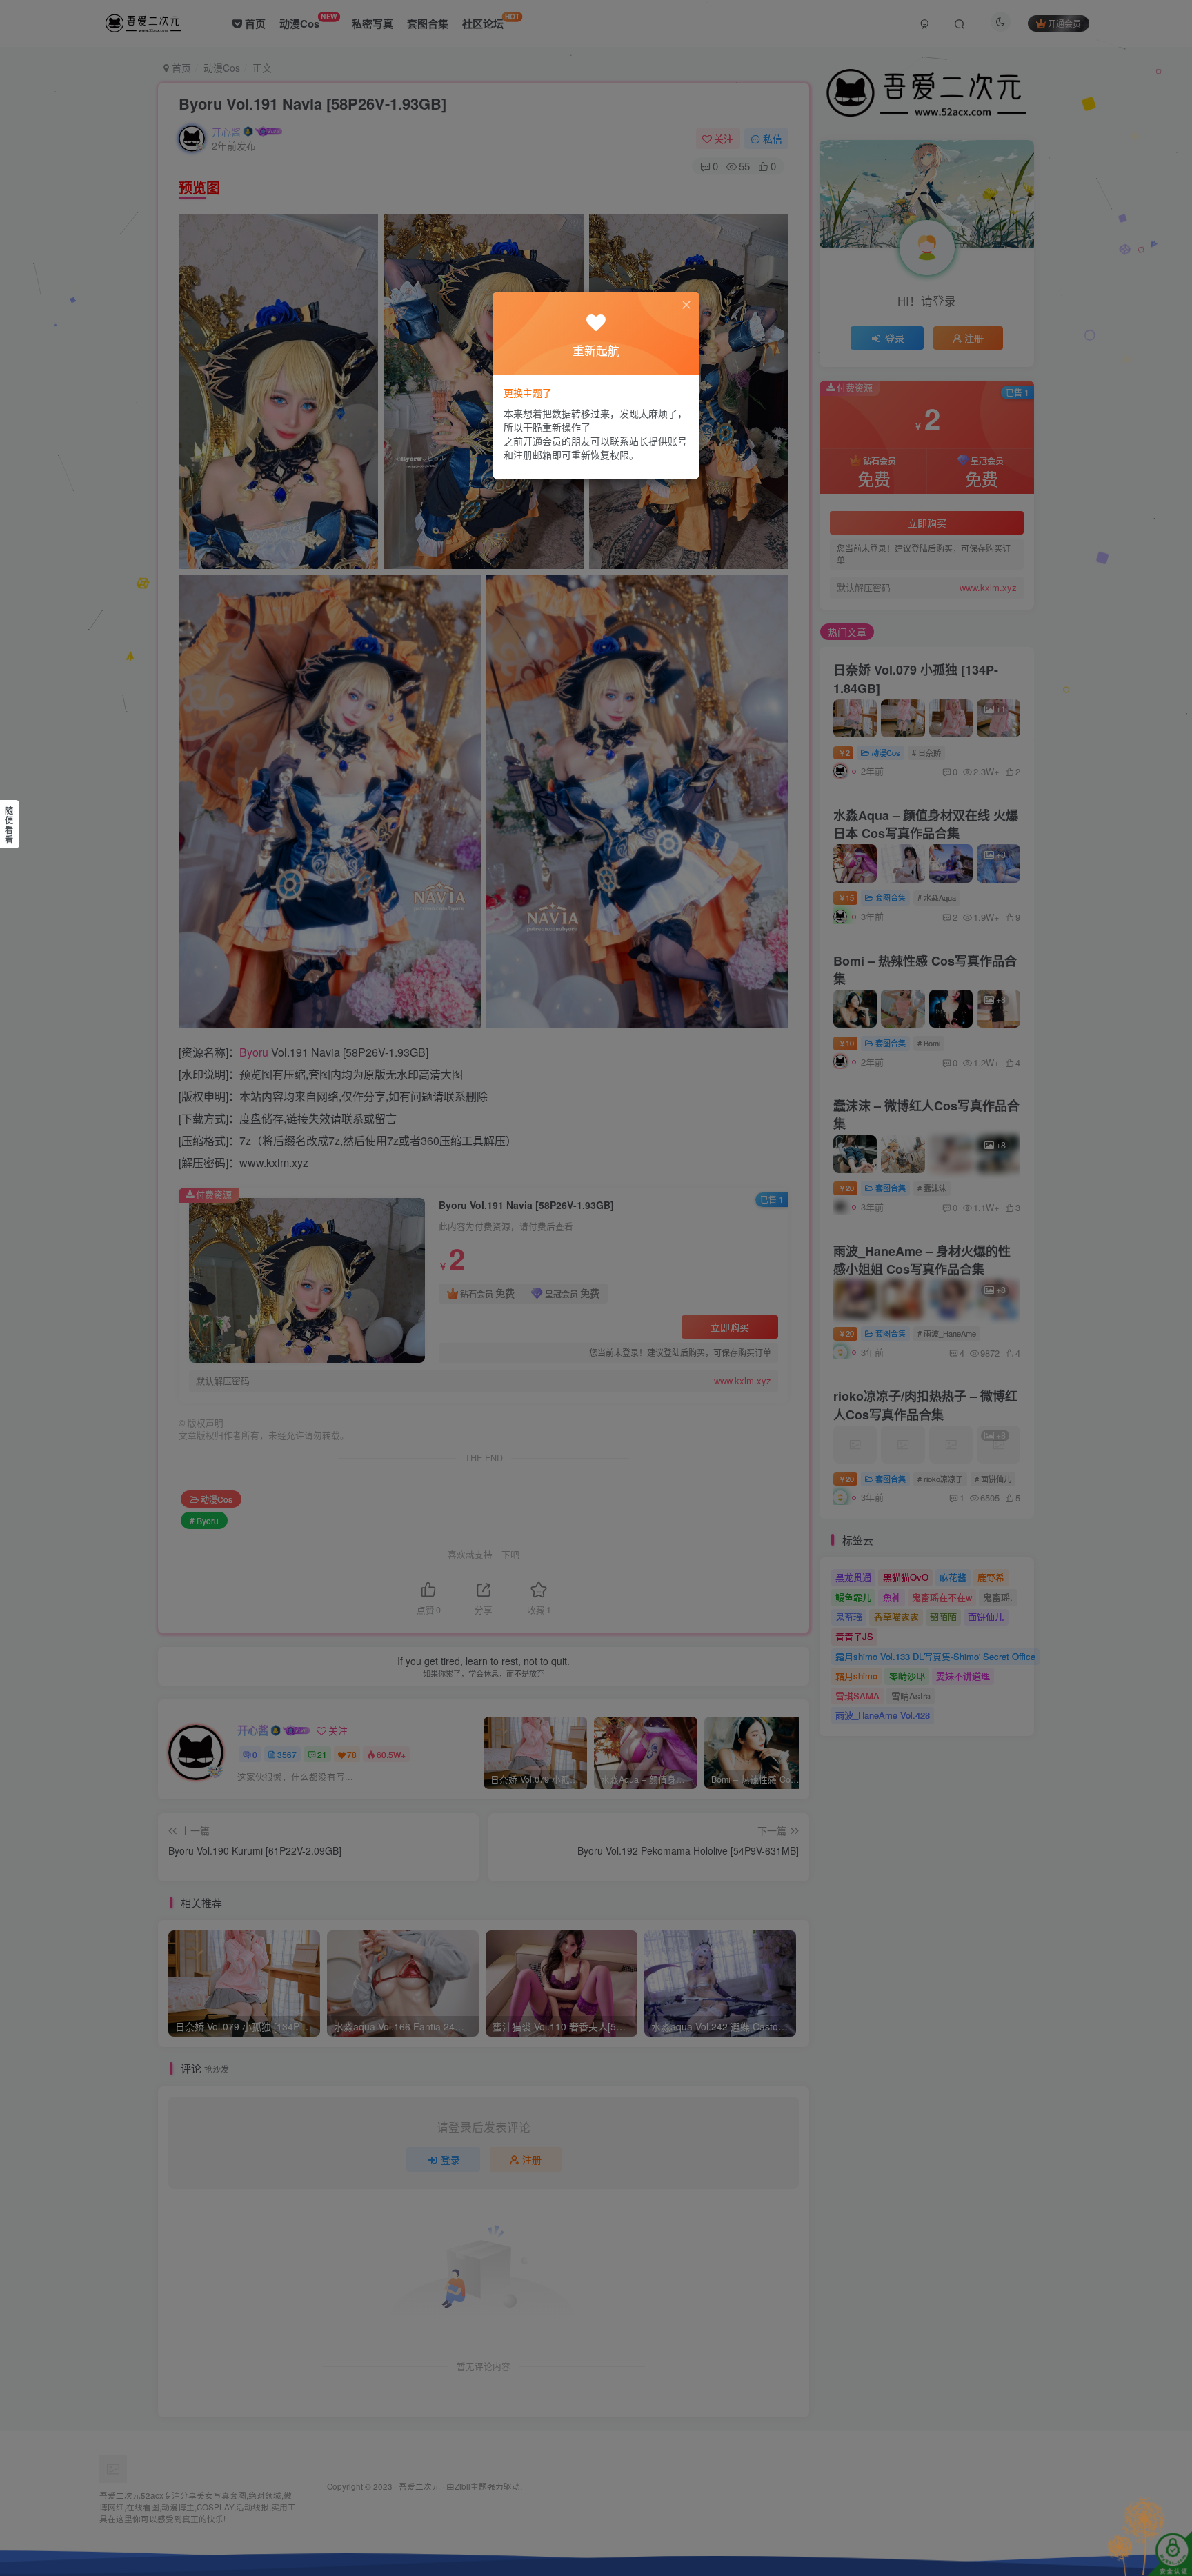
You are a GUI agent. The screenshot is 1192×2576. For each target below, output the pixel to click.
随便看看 (9, 825)
